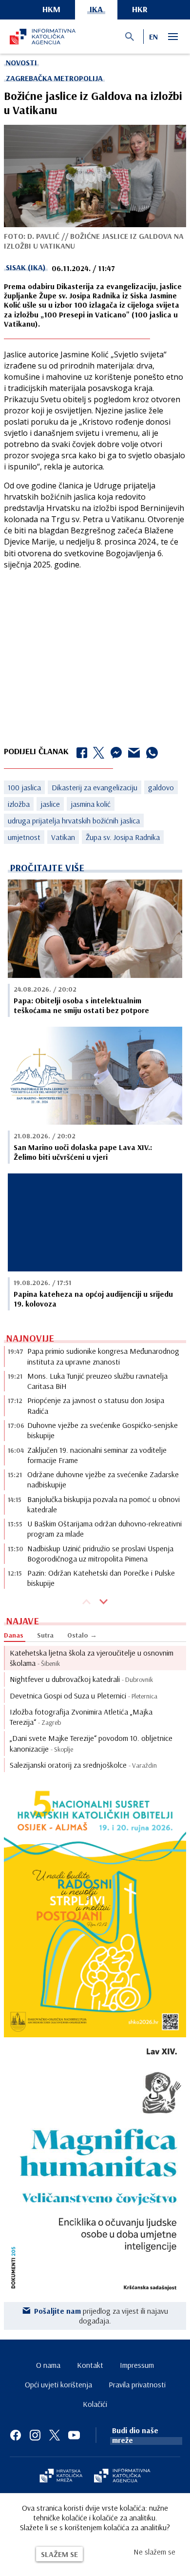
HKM (51, 9)
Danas (14, 1635)
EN (153, 37)
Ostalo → (82, 1635)
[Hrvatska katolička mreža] (61, 2477)
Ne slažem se (154, 2552)
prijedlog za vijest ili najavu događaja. (101, 2316)
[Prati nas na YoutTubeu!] (74, 2435)
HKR (140, 9)
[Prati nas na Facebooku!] (16, 2435)
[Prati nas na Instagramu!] (35, 2435)
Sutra (45, 1635)
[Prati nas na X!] (55, 2435)
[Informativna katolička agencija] (122, 2477)
